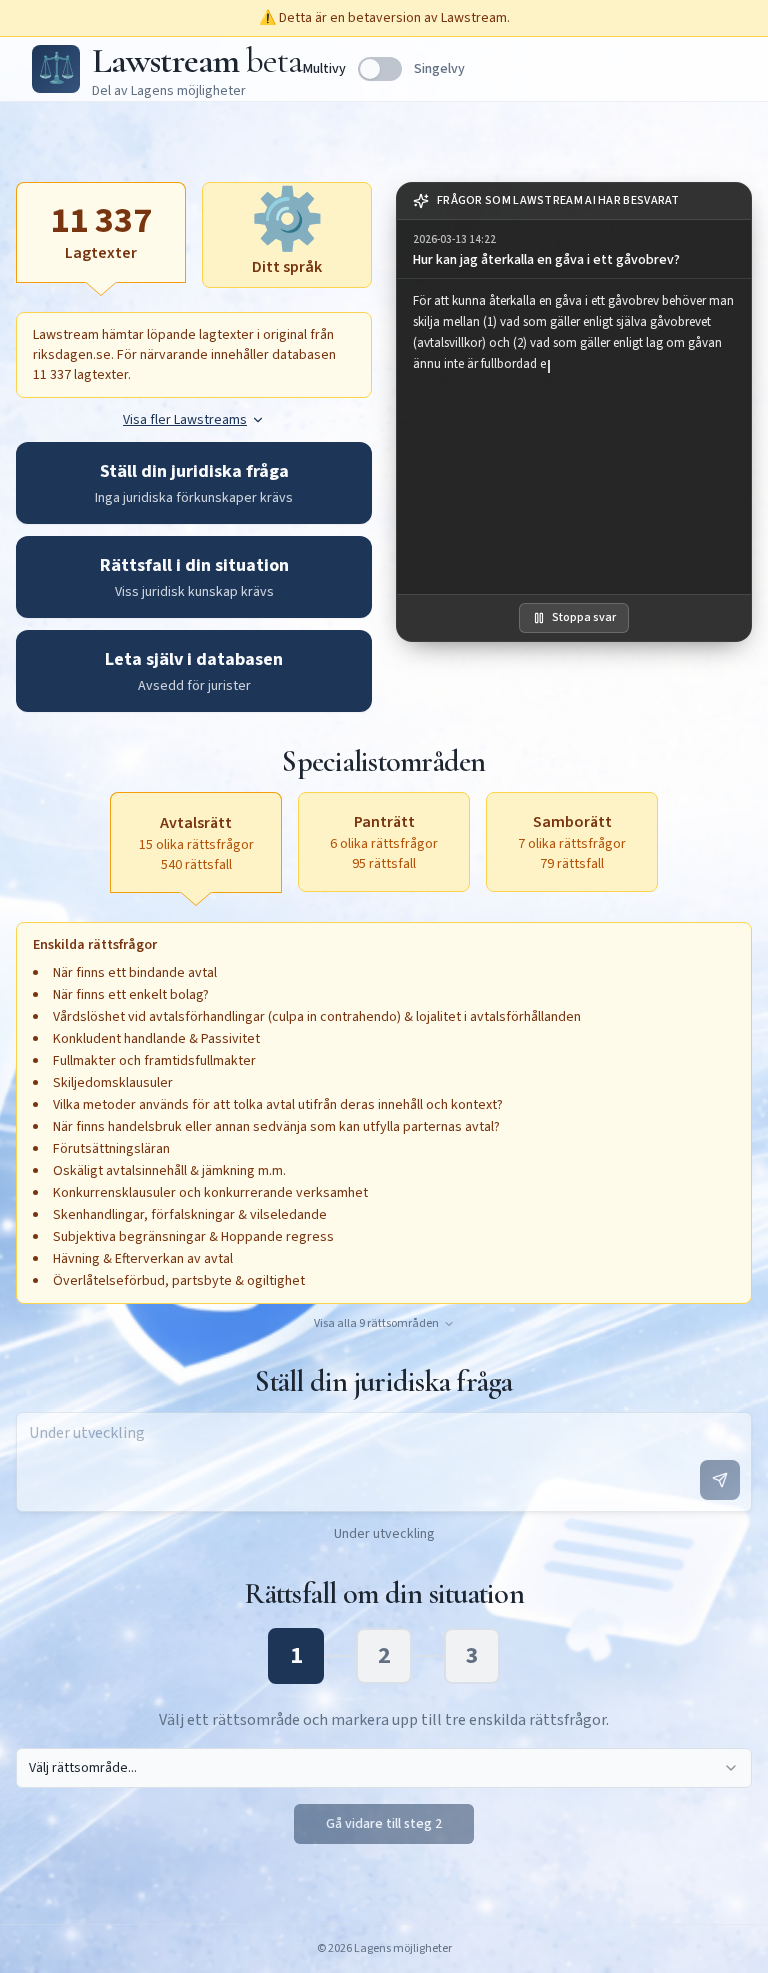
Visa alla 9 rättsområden (376, 1324)
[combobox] (384, 1768)
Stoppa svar (584, 617)
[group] (574, 249)
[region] (574, 436)
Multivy (324, 69)
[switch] (380, 69)
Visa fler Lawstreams (185, 420)
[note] (574, 201)
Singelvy (439, 69)
